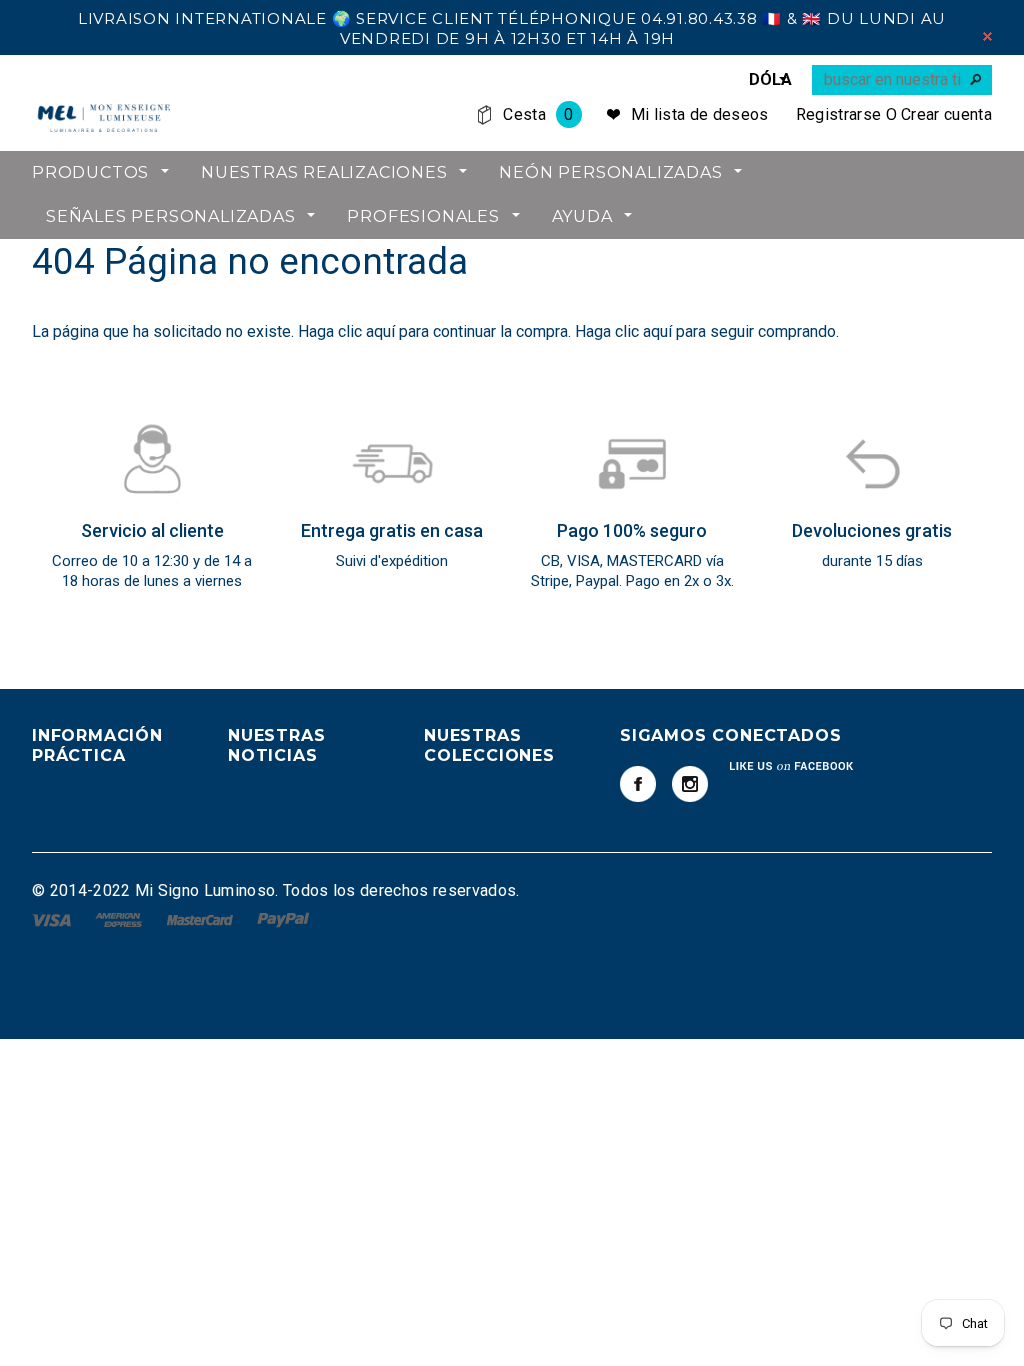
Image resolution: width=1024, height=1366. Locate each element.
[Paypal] (283, 918)
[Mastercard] (202, 918)
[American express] (120, 918)
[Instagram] (690, 784)
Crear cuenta (946, 114)
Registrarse (839, 114)
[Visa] (53, 918)
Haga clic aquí (625, 331)
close (987, 36)
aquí (380, 331)
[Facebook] (638, 784)
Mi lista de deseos (700, 114)
